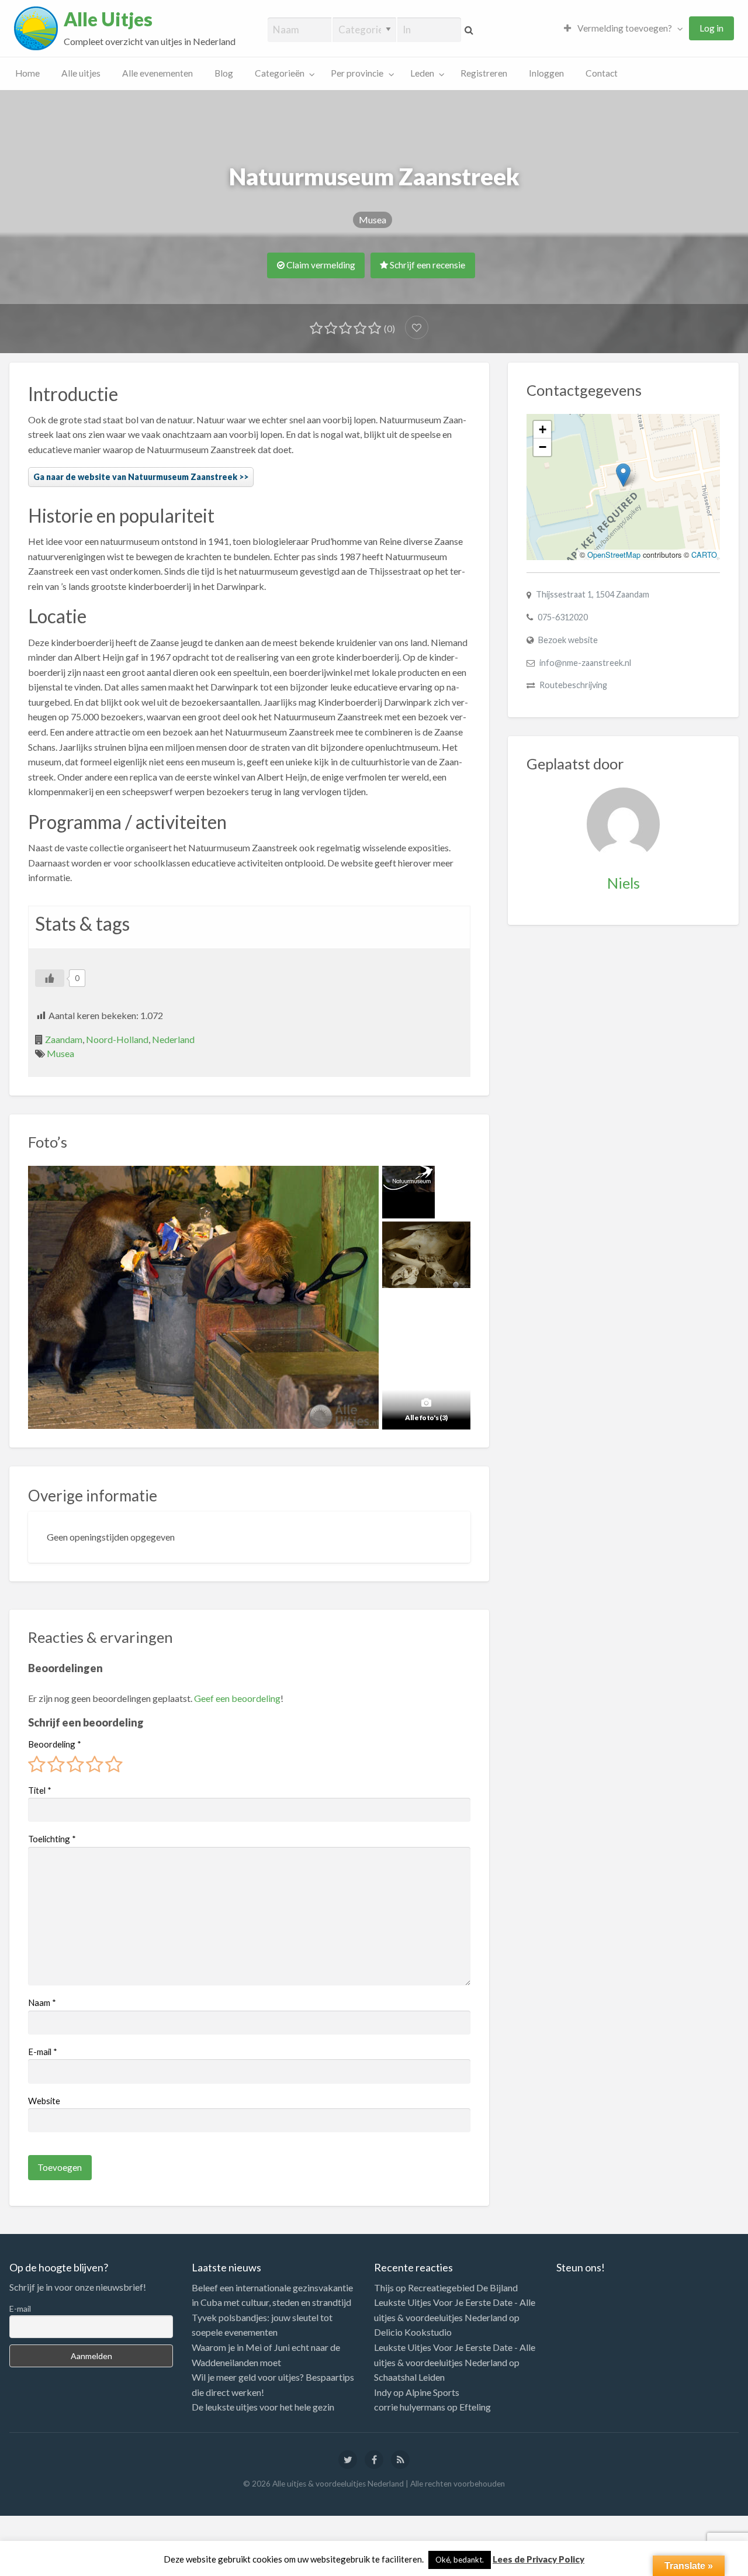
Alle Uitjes (108, 19)
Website (44, 2101)
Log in (711, 28)
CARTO (704, 555)
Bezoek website (568, 640)
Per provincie (357, 73)
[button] (623, 475)
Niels (624, 883)
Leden (422, 73)
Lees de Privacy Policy (539, 2559)
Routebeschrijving (573, 685)
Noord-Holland (117, 1039)
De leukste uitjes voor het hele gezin (263, 2407)
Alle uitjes (81, 73)
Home (27, 73)
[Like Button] (50, 978)
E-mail (43, 2052)
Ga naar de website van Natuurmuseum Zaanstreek (135, 477)
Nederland (173, 1039)
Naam (42, 2002)
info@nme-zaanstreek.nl (585, 663)
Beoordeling (55, 1744)
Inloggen (546, 73)
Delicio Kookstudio (413, 2332)
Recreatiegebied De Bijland (463, 2287)
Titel (40, 1790)
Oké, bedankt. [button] (460, 2560)
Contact (602, 73)
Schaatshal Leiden (409, 2377)
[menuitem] (621, 28)
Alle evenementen (157, 73)
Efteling (475, 2407)
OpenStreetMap (614, 555)
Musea (373, 220)
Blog (224, 73)
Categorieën (280, 73)
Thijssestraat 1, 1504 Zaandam (593, 594)
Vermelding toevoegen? (624, 28)
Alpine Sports (432, 2392)
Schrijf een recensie (427, 265)
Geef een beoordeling (237, 1698)
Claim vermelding (320, 265)
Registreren (484, 73)
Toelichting (52, 1839)
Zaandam (64, 1039)
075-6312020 (563, 617)
